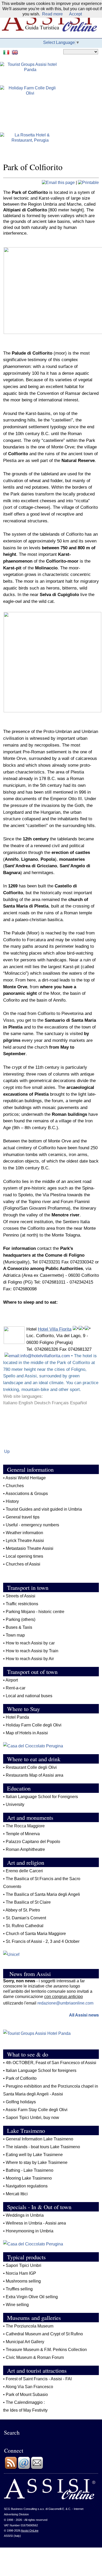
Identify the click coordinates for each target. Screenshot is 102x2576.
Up (7, 1451)
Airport (12, 1680)
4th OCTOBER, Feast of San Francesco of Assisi (51, 2063)
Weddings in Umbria (25, 2215)
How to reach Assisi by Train (33, 1651)
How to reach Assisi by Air (30, 1659)
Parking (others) (21, 1619)
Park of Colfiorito (21, 2078)
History (12, 1501)
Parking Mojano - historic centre (35, 1612)
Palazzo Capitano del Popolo (33, 1842)
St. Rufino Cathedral (25, 1926)
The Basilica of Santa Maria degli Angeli (43, 1894)
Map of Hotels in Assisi (27, 1733)
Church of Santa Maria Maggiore (36, 1934)
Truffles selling (19, 2289)
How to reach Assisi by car (30, 1643)
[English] (16, 52)
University (15, 1804)
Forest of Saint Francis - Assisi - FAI (39, 2379)
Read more (52, 14)
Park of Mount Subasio (27, 2395)
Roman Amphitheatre (25, 1849)
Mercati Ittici (17, 2194)
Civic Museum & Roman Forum (35, 2357)
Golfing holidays (21, 2102)
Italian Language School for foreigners (41, 2070)
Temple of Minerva (23, 1834)
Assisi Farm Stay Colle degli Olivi (36, 2110)
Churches (15, 1486)
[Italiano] (7, 52)
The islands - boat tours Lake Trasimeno (43, 2147)
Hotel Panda (17, 1717)
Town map (15, 1635)
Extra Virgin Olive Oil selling (32, 2297)
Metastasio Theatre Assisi (30, 1548)
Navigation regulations (27, 2186)
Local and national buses (29, 1696)
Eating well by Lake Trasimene (34, 2155)
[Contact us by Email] (24, 2468)
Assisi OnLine (30, 2531)
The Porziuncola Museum (30, 2326)
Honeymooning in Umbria (30, 2231)
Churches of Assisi (23, 1564)
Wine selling (17, 2305)
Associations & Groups (27, 1494)
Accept (75, 14)
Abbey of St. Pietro (23, 1910)
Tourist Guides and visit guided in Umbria (44, 1509)
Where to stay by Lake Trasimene (37, 2162)
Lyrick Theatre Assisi (25, 1541)
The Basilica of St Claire (28, 1902)
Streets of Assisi (21, 1596)
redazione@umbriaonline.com (65, 2003)
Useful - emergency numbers (32, 1525)
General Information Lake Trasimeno (39, 2139)
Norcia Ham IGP (21, 2273)
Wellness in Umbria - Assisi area (36, 2223)
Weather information (25, 1533)
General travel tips (23, 1517)
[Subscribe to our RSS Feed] (11, 2468)
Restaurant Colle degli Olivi (31, 1767)
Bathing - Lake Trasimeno (30, 2170)
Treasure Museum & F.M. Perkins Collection (46, 2350)
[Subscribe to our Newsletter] (37, 2468)
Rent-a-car (16, 1688)
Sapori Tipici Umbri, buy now (32, 2118)
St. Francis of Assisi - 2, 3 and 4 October (43, 1941)
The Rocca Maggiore (25, 1826)
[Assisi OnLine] (50, 2498)
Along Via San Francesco (29, 2387)
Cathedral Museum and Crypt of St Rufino (44, 2334)
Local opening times (24, 1556)
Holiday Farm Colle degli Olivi (34, 1725)
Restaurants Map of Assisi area (35, 1775)
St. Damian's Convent (26, 1918)
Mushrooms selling (23, 2281)
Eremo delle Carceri (24, 1871)
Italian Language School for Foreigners (42, 1797)
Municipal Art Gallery (25, 2342)
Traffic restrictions (22, 1604)
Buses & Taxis (19, 1627)
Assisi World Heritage (26, 1478)
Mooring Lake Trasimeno (29, 2178)
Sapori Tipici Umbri (24, 2265)
